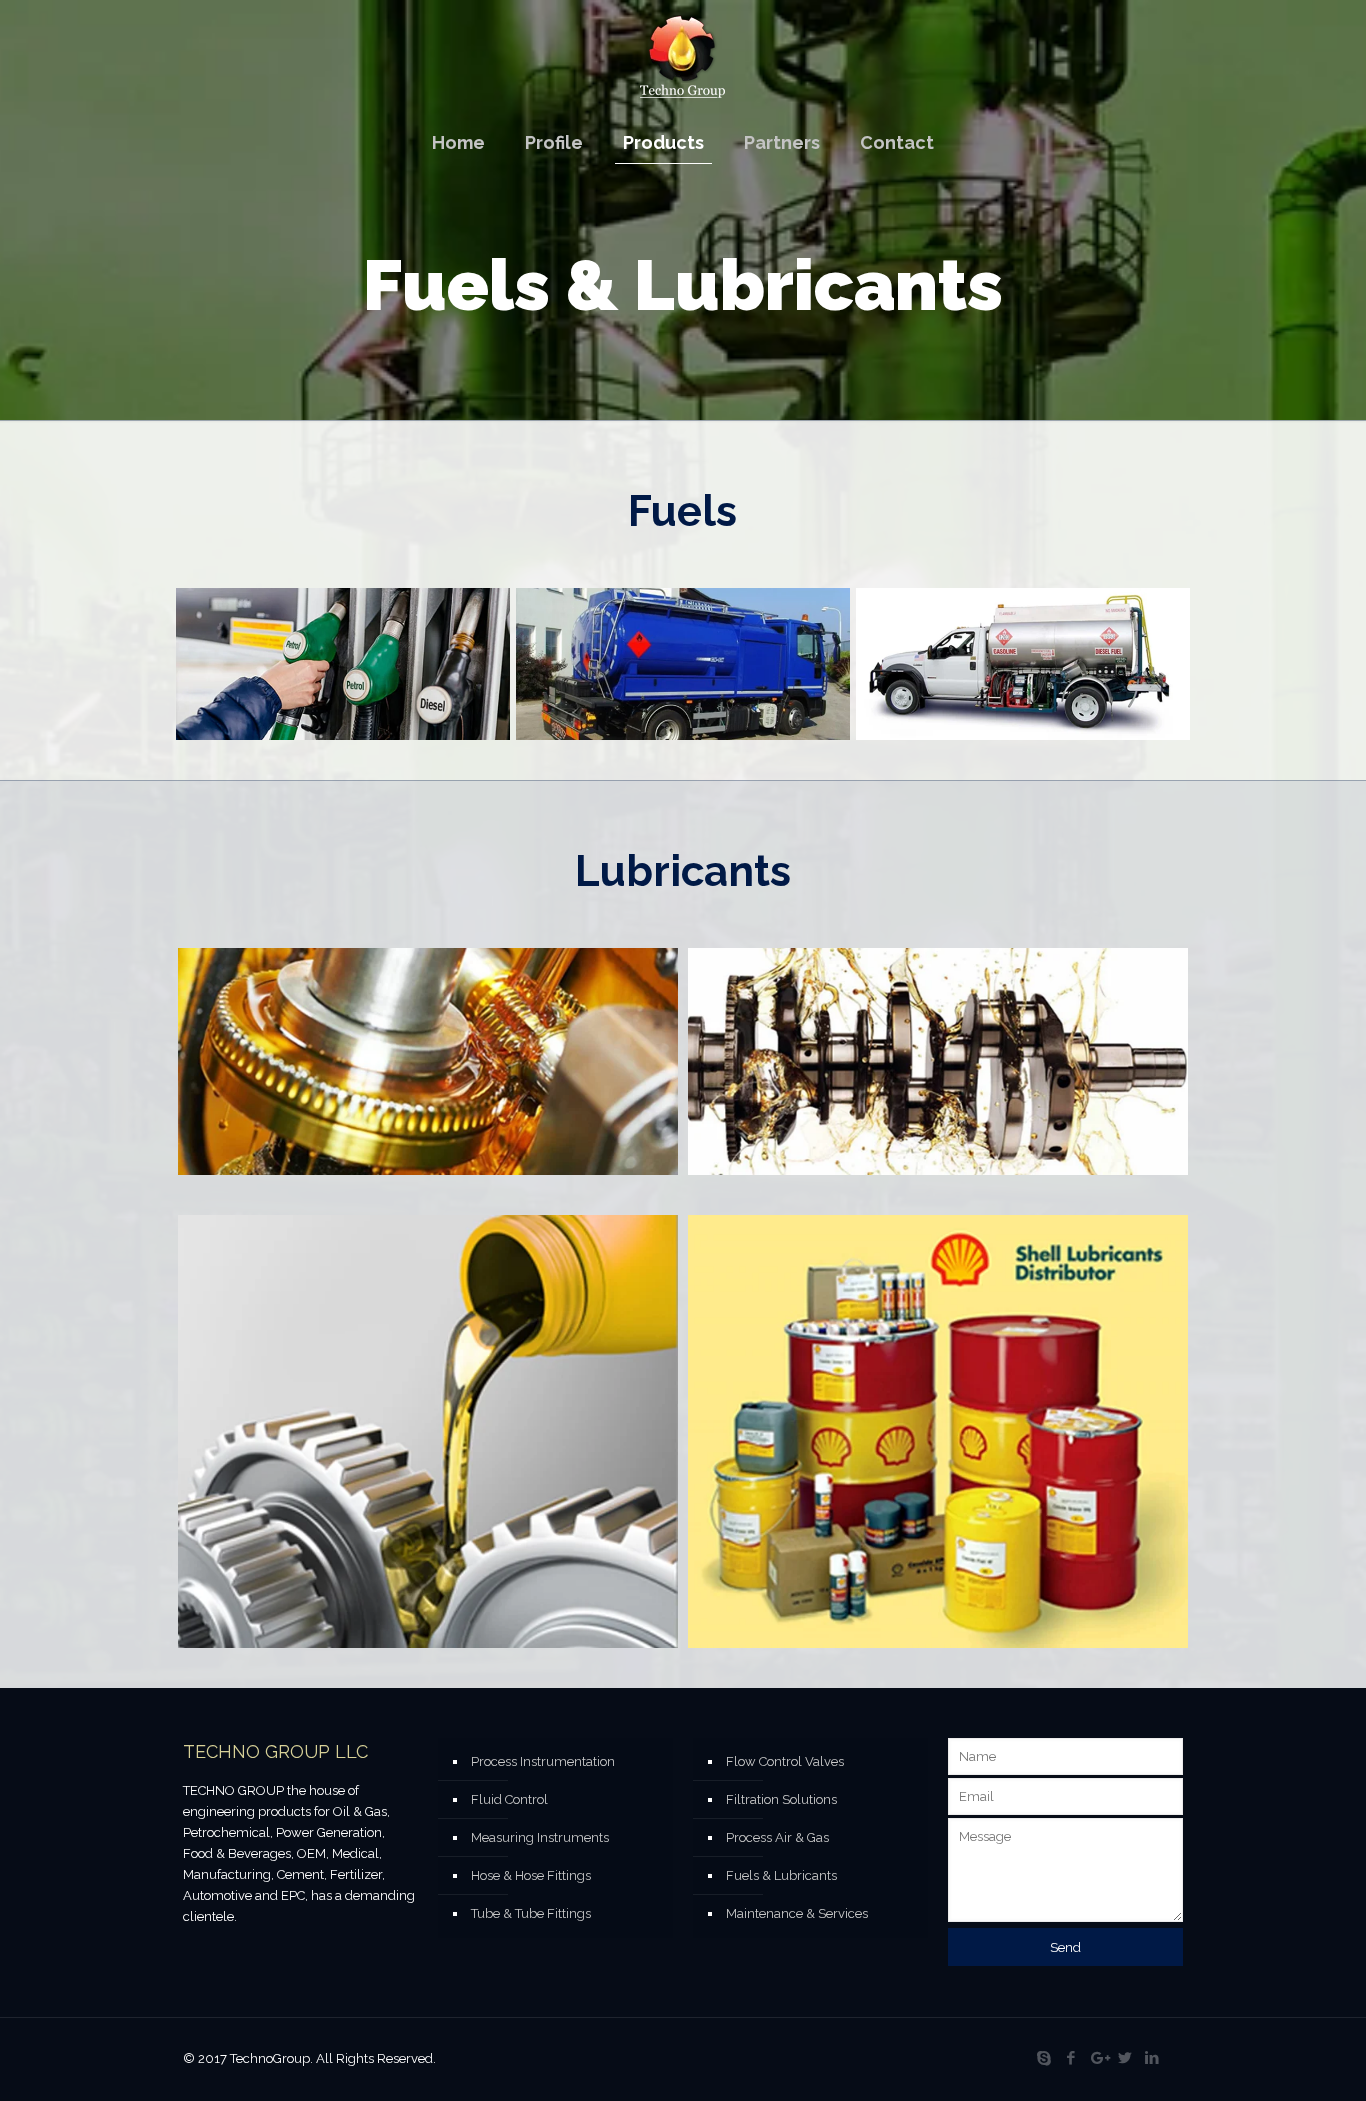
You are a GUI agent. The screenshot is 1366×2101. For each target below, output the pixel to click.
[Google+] (1098, 2058)
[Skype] (1044, 2058)
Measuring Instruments (540, 1837)
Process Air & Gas (777, 1837)
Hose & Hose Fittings (531, 1875)
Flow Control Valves (785, 1761)
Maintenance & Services (797, 1913)
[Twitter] (1125, 2058)
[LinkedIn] (1152, 2058)
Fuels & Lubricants (781, 1875)
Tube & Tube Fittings (531, 1913)
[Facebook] (1071, 2058)
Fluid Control (509, 1799)
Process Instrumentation (543, 1761)
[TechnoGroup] (682, 56)
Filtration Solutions (781, 1799)
